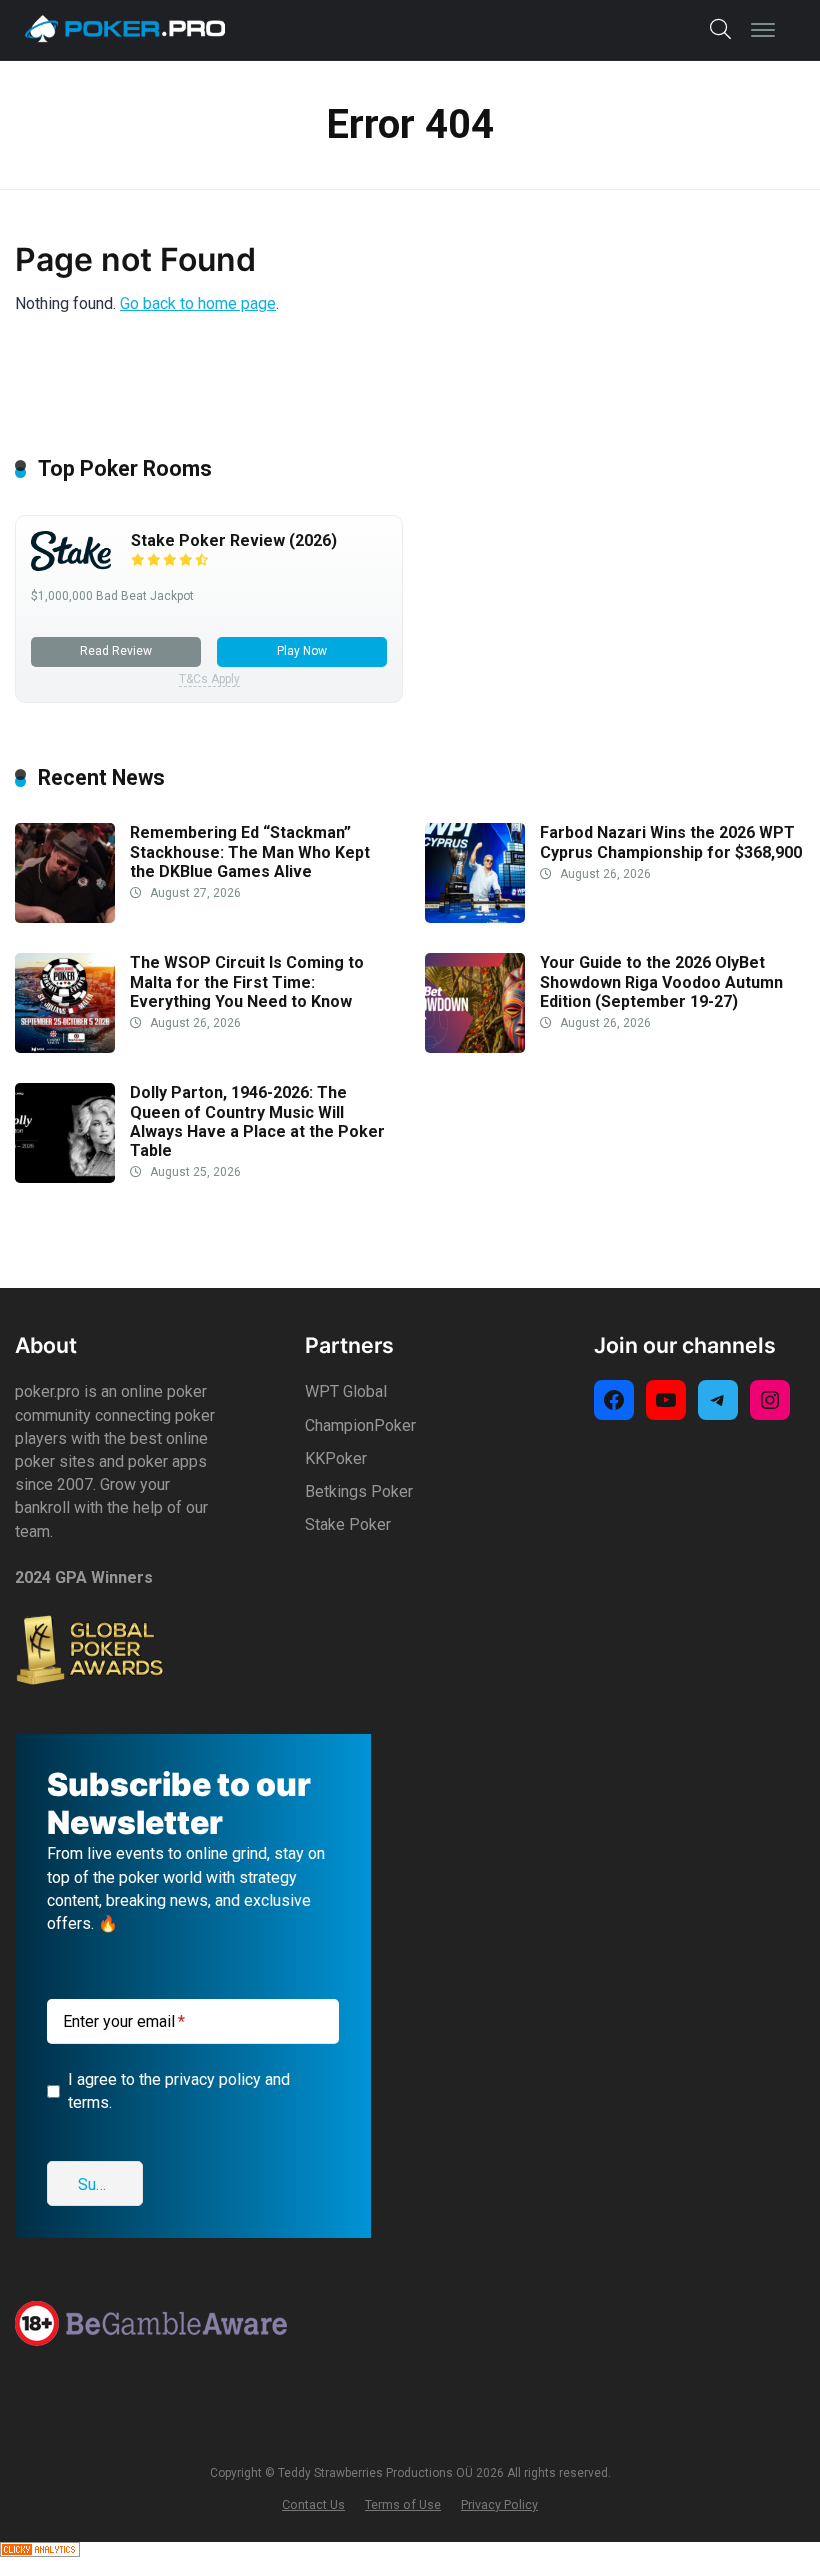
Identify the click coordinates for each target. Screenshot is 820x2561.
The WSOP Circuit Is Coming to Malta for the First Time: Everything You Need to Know (247, 981)
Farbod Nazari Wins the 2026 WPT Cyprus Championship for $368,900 (671, 842)
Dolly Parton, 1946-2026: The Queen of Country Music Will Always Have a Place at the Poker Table (257, 1121)
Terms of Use (403, 2504)
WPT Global (346, 1391)
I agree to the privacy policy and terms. (179, 2091)
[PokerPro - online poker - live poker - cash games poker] (125, 28)
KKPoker (336, 1458)
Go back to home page (198, 303)
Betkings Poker (359, 1491)
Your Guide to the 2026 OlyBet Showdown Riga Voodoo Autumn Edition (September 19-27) (661, 981)
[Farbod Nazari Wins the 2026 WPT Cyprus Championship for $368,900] (475, 917)
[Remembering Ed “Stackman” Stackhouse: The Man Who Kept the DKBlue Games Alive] (65, 917)
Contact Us (313, 2504)
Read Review (116, 651)
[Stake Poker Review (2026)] (71, 565)
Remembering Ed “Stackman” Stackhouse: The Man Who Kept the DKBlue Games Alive (250, 851)
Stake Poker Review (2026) (234, 540)
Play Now (302, 651)
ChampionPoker (360, 1425)
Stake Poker (348, 1524)
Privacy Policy (499, 2504)
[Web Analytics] (40, 2551)
